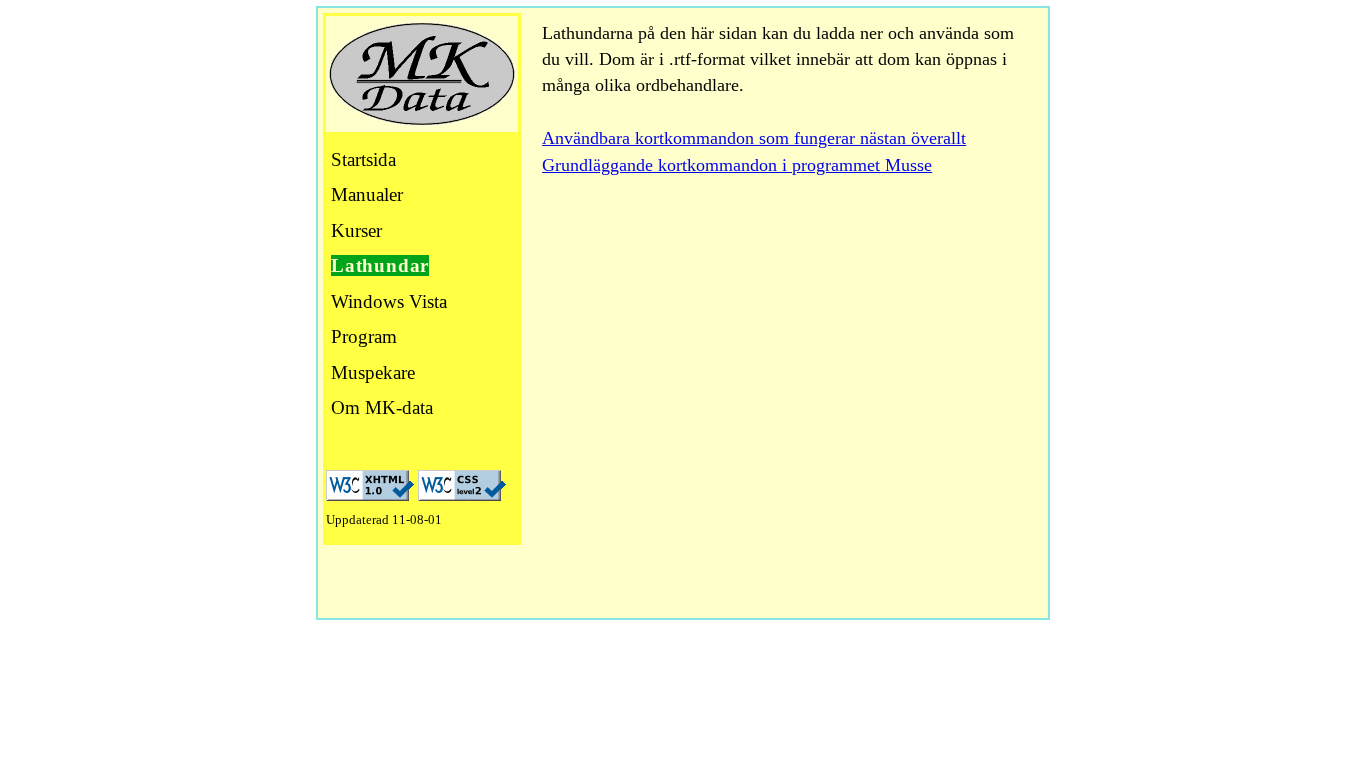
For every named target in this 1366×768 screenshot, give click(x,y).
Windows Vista (389, 301)
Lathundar (380, 265)
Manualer (367, 194)
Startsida (363, 159)
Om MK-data (382, 407)
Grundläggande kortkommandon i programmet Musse (737, 165)
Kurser (356, 230)
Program (364, 336)
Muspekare (373, 372)
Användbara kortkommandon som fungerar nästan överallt (754, 138)
